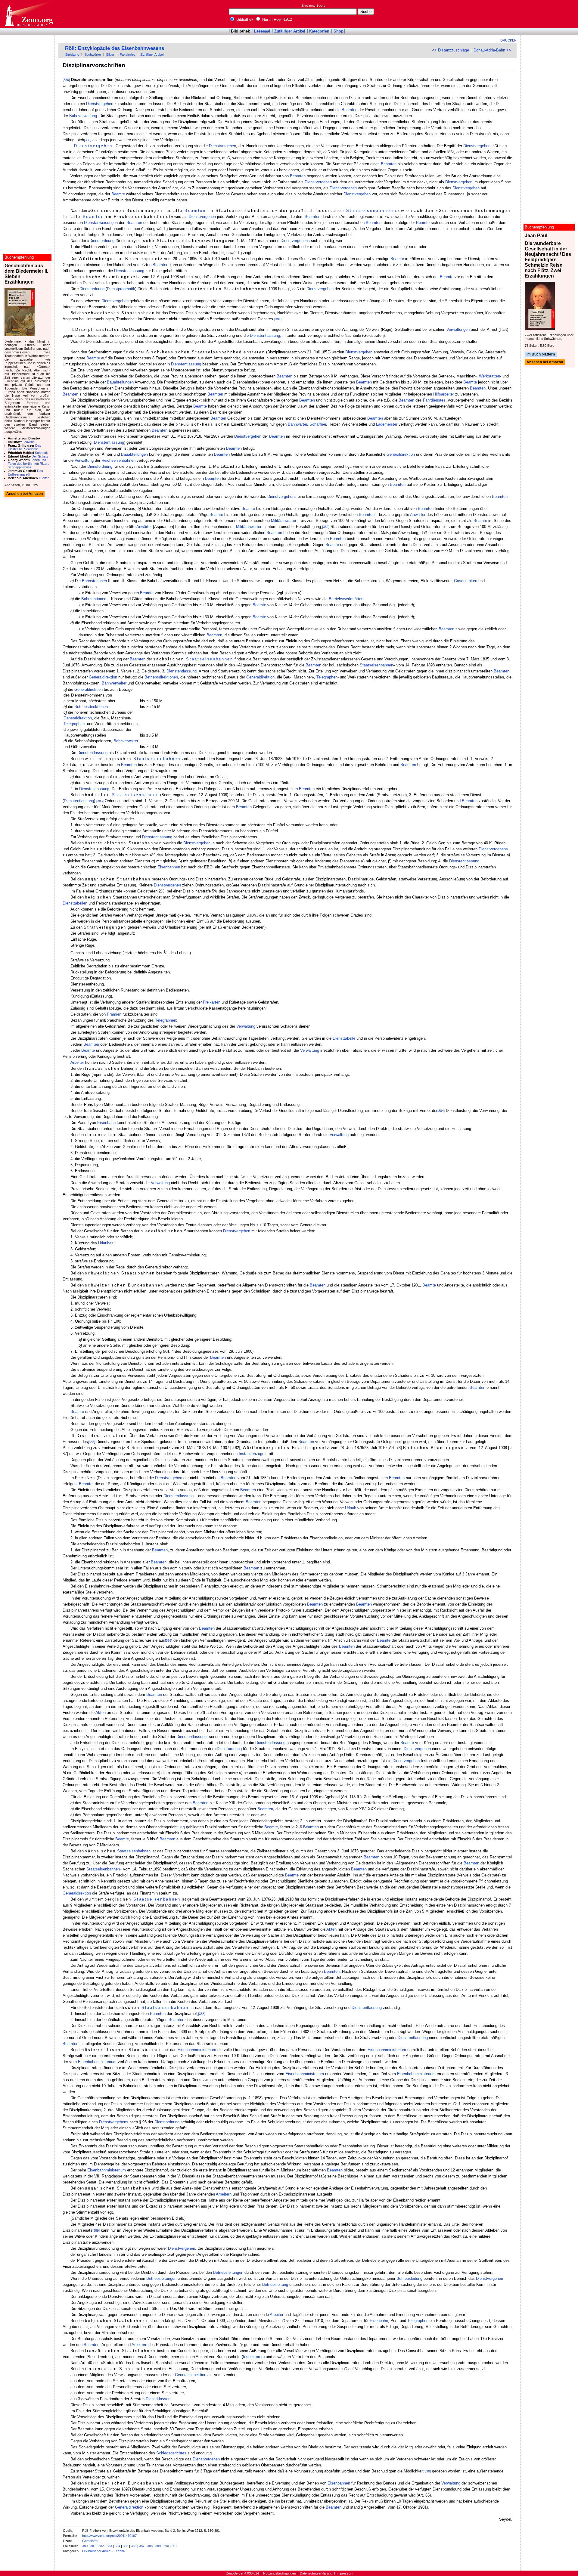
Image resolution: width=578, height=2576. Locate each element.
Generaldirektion (401, 454)
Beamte (118, 194)
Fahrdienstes (434, 400)
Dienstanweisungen (101, 223)
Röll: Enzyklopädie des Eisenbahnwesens (115, 48)
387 (142, 2546)
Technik (120, 2551)
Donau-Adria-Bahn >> (492, 50)
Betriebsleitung (409, 2278)
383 (109, 2546)
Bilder (110, 54)
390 (166, 2546)
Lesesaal (262, 31)
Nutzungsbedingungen (280, 2573)
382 (101, 2546)
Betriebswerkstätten (346, 599)
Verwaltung (84, 460)
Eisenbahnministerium (197, 2050)
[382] (326, 527)
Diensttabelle (344, 1038)
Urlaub (351, 1508)
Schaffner (318, 424)
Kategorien (319, 31)
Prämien (114, 1014)
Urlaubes (106, 1243)
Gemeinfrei (90, 2541)
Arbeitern (224, 2194)
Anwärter (418, 515)
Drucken (508, 40)
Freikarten (212, 1002)
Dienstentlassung (129, 271)
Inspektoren (253, 2357)
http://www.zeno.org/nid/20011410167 (109, 2536)
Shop (339, 31)
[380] (66, 80)
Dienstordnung (102, 241)
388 (150, 2546)
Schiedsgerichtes (171, 2453)
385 (126, 2546)
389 (158, 2546)
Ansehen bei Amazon (545, 362)
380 (85, 2546)
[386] (169, 1640)
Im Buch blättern (541, 354)
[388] (202, 2014)
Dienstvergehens (295, 241)
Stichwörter (93, 54)
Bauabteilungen (120, 382)
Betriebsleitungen (228, 2272)
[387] (181, 1827)
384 (117, 2546)
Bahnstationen (94, 581)
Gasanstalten (466, 581)
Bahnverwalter (114, 683)
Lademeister (387, 424)
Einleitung (72, 54)
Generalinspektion (191, 2375)
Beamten (350, 110)
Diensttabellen (75, 903)
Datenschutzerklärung (316, 2573)
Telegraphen (327, 677)
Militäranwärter (284, 521)
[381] (278, 319)
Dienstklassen (158, 2399)
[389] (96, 2230)
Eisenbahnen (169, 867)
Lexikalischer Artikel (97, 2551)
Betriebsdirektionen (161, 677)
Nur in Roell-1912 (277, 19)
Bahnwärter (297, 424)
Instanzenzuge (252, 1454)
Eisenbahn (106, 1123)
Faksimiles (128, 54)
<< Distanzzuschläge (451, 50)
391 (174, 2546)
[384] (441, 1111)
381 (93, 2546)
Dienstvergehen (100, 104)
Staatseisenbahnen (370, 211)
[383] (100, 801)
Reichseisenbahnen (118, 460)
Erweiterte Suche (314, 6)
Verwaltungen (458, 329)
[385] (92, 1442)
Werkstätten (489, 376)
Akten (101, 1713)
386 (134, 2546)
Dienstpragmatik (121, 289)
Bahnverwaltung (83, 116)
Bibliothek (244, 19)
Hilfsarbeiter (444, 394)
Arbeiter (77, 1062)
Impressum (345, 2573)
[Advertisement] (550, 14)
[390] (427, 2471)
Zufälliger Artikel (290, 31)
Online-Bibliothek (29, 14)
